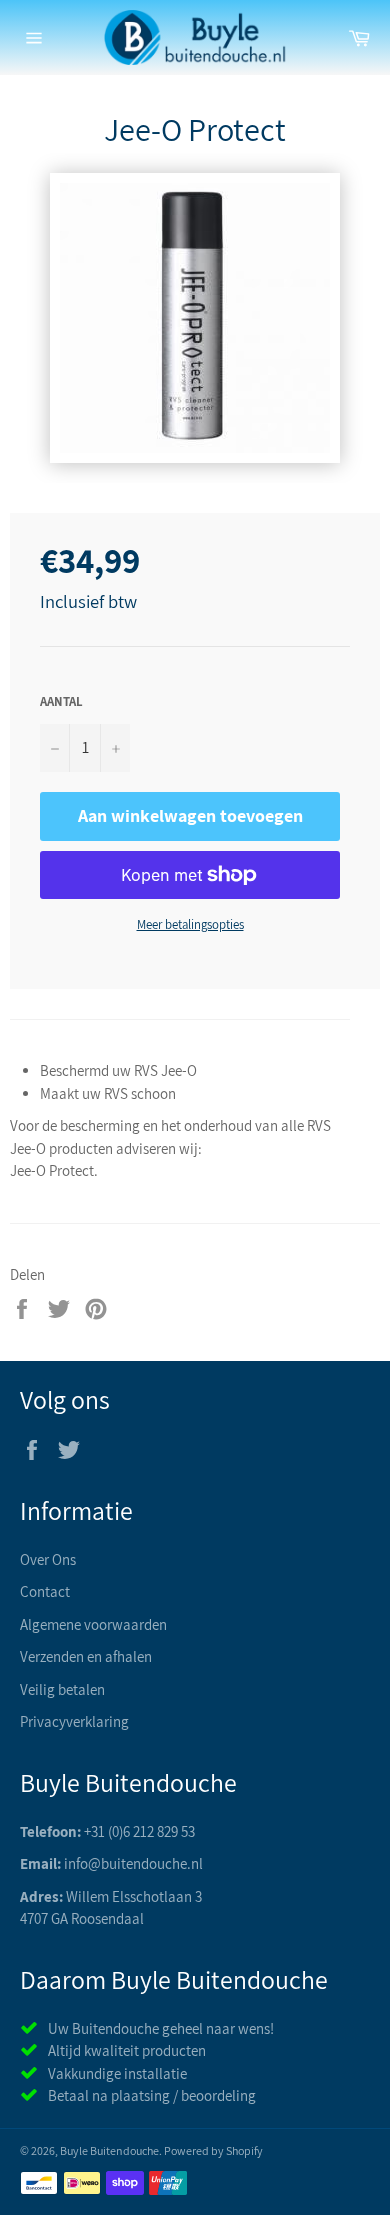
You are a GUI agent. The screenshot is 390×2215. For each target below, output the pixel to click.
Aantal (61, 701)
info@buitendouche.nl (133, 1863)
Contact (45, 1591)
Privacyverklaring (74, 1721)
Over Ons (48, 1559)
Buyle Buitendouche (109, 2150)
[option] (195, 318)
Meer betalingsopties (190, 924)
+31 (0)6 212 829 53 (139, 1831)
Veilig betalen (62, 1689)
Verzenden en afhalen (86, 1656)
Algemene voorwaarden (93, 1624)
